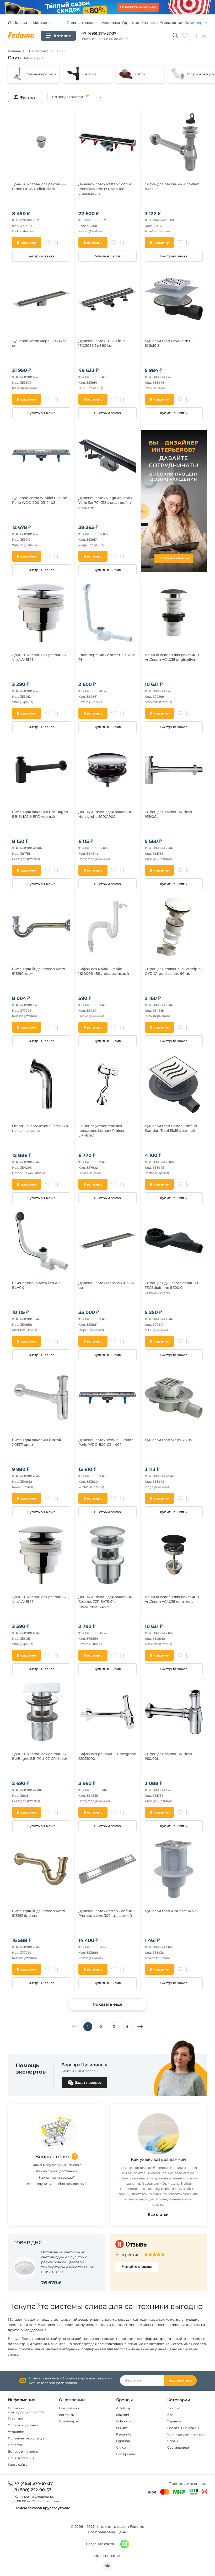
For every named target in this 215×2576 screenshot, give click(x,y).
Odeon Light (126, 2421)
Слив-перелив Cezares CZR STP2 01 (107, 657)
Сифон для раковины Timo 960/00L (168, 1756)
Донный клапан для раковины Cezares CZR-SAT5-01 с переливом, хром (106, 1601)
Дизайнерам (196, 23)
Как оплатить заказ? (57, 2177)
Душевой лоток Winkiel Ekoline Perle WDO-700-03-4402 (40, 500)
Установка (111, 23)
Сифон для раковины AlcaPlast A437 (172, 186)
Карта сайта (18, 2464)
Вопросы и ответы (23, 2451)
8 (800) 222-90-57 (33, 2490)
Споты (173, 2441)
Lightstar (123, 2441)
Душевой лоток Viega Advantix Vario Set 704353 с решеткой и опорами (105, 502)
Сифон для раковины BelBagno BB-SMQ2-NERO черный (40, 814)
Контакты (150, 23)
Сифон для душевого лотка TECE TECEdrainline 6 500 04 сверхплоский (173, 1287)
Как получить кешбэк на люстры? (57, 2184)
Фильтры (28, 97)
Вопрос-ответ (52, 2157)
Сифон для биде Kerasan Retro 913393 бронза (39, 1913)
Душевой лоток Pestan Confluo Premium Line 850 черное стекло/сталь (105, 189)
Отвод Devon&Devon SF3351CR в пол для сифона (40, 1128)
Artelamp (124, 2408)
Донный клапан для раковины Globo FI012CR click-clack (39, 186)
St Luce (122, 2428)
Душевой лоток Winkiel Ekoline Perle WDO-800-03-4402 (106, 1442)
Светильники (178, 2447)
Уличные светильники (186, 2434)
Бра (170, 2415)
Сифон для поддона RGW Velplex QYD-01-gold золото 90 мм (174, 971)
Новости (15, 2445)
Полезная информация (27, 2438)
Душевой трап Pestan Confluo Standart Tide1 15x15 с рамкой (171, 1128)
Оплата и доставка (83, 23)
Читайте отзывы (137, 2266)
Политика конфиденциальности (26, 2410)
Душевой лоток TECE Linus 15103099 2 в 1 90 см (102, 343)
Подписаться (180, 2381)
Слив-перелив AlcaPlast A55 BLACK (37, 1285)
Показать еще (107, 2004)
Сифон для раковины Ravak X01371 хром (37, 1442)
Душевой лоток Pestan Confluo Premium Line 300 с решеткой (105, 1913)
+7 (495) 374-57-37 (99, 33)
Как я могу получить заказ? (57, 2165)
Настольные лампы (183, 2428)
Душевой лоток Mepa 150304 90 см (40, 343)
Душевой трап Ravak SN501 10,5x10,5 (169, 343)
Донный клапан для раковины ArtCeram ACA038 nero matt (172, 1599)
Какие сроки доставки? (57, 2171)
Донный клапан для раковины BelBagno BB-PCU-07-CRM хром (40, 1756)
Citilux (121, 2447)
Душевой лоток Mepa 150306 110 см (106, 1285)
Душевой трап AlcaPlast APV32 (171, 1911)
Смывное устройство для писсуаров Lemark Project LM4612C (101, 1130)
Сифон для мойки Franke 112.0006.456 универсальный (104, 971)
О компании (171, 23)
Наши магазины (21, 2458)
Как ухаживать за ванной (158, 2159)
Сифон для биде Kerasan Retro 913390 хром (39, 971)
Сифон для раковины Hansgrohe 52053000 (107, 1756)
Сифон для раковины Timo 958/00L (168, 814)
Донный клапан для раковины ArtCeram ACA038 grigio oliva (172, 657)
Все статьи (158, 2215)
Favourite (124, 2434)
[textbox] (76, 97)
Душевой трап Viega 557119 (168, 1440)
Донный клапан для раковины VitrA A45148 (39, 657)
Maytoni (123, 2415)
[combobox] (76, 97)
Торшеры (175, 2421)
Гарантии (131, 23)
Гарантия (15, 2419)
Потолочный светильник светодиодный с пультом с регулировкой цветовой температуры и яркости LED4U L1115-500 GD (69, 2262)
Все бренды (126, 2454)
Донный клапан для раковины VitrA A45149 (39, 1599)
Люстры (174, 2408)
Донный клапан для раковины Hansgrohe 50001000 (106, 814)
